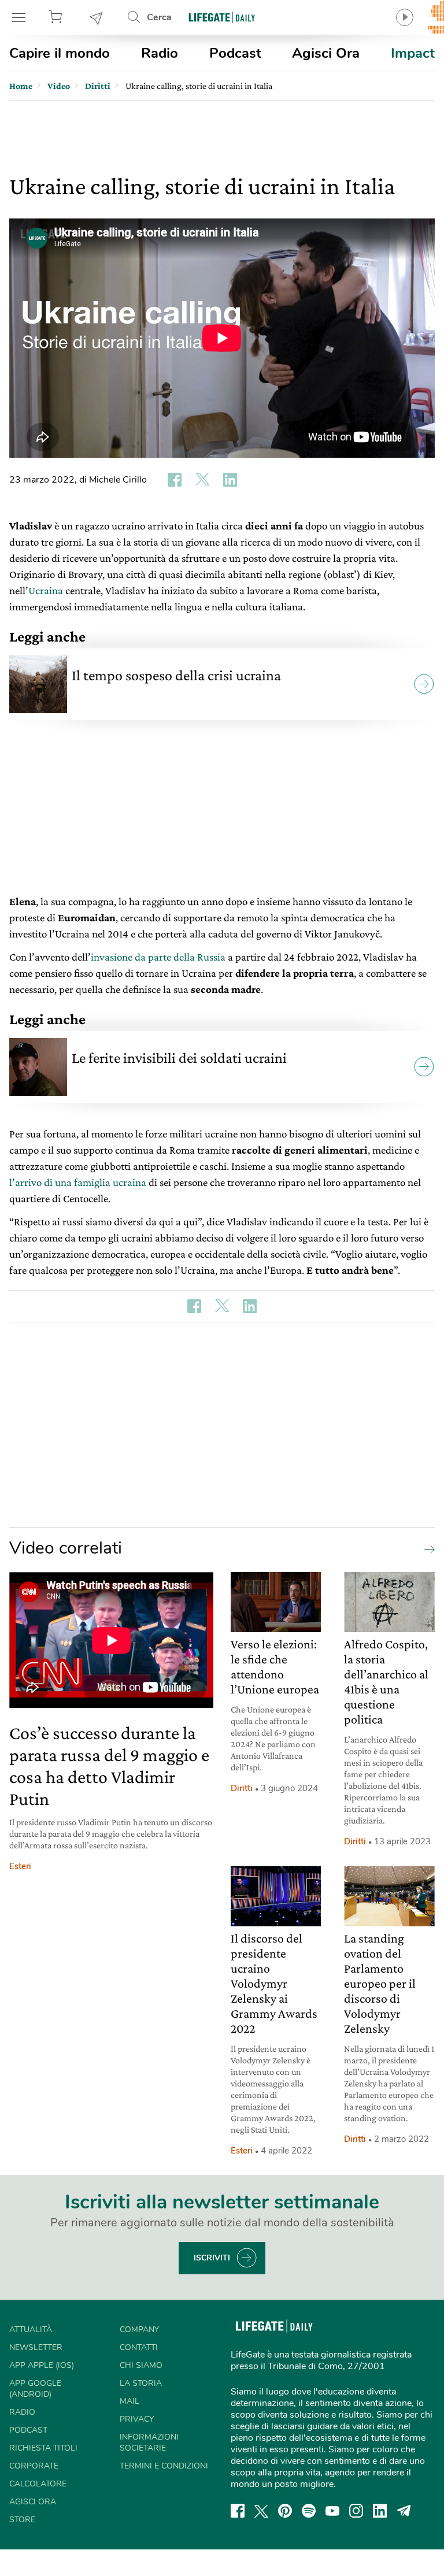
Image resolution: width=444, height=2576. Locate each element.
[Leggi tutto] (427, 1548)
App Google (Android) (35, 2389)
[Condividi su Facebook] (175, 480)
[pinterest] (285, 2511)
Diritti (242, 1788)
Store (57, 17)
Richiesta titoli (43, 2448)
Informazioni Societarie (149, 2442)
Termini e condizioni (164, 2466)
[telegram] (404, 2511)
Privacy (137, 2419)
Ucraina (46, 590)
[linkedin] (380, 2511)
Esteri (20, 1866)
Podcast (235, 53)
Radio (160, 53)
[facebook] (238, 2511)
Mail (129, 2401)
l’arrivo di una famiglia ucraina (78, 1182)
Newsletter (97, 17)
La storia (141, 2383)
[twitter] (261, 2511)
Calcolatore (38, 2484)
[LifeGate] (222, 17)
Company (139, 2329)
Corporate (34, 2466)
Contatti (139, 2347)
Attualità (31, 2329)
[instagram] (356, 2511)
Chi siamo (141, 2365)
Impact (413, 53)
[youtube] (332, 2511)
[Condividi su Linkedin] (230, 480)
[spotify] (309, 2511)
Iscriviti (212, 2258)
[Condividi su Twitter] (202, 480)
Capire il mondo (60, 53)
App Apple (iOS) (42, 2365)
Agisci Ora (326, 53)
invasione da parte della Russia (158, 957)
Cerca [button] (159, 17)
